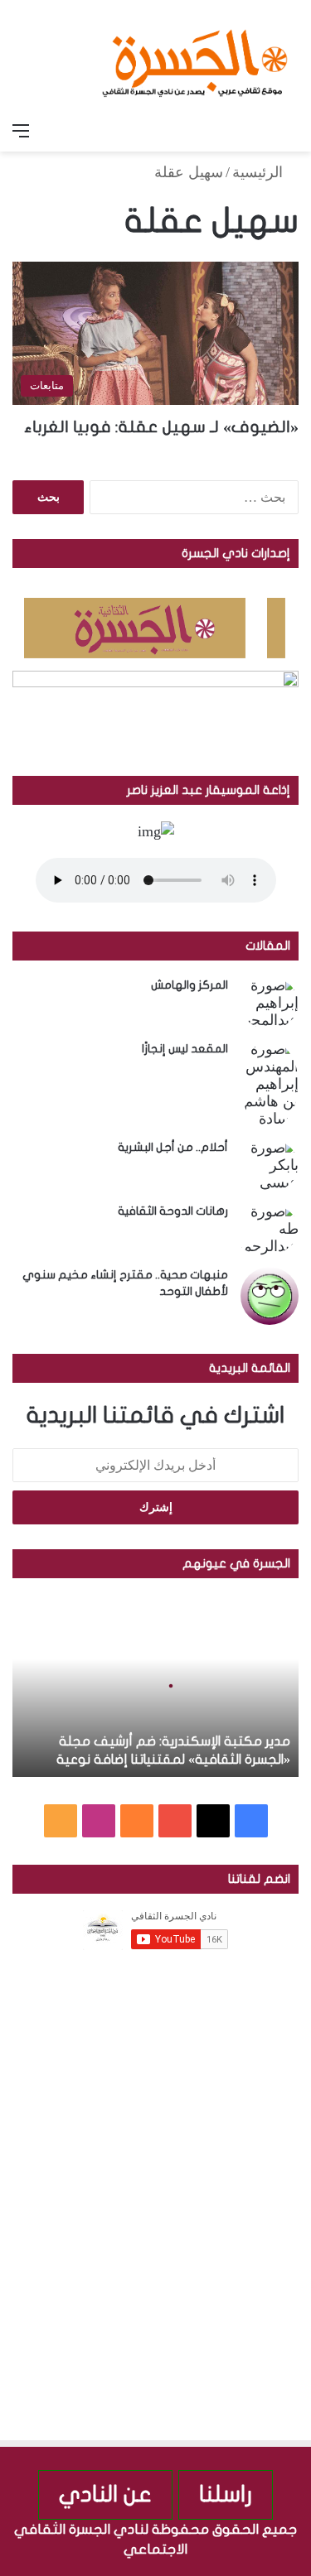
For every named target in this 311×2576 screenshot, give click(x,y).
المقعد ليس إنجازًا (185, 1049)
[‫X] (213, 1821)
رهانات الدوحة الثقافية (173, 1211)
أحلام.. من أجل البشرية (173, 1147)
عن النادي (105, 2494)
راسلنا (226, 2494)
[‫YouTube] (175, 1821)
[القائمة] (21, 131)
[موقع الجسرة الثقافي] (195, 57)
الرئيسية (260, 172)
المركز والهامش (190, 985)
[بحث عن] (290, 131)
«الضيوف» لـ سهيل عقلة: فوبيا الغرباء (161, 427)
